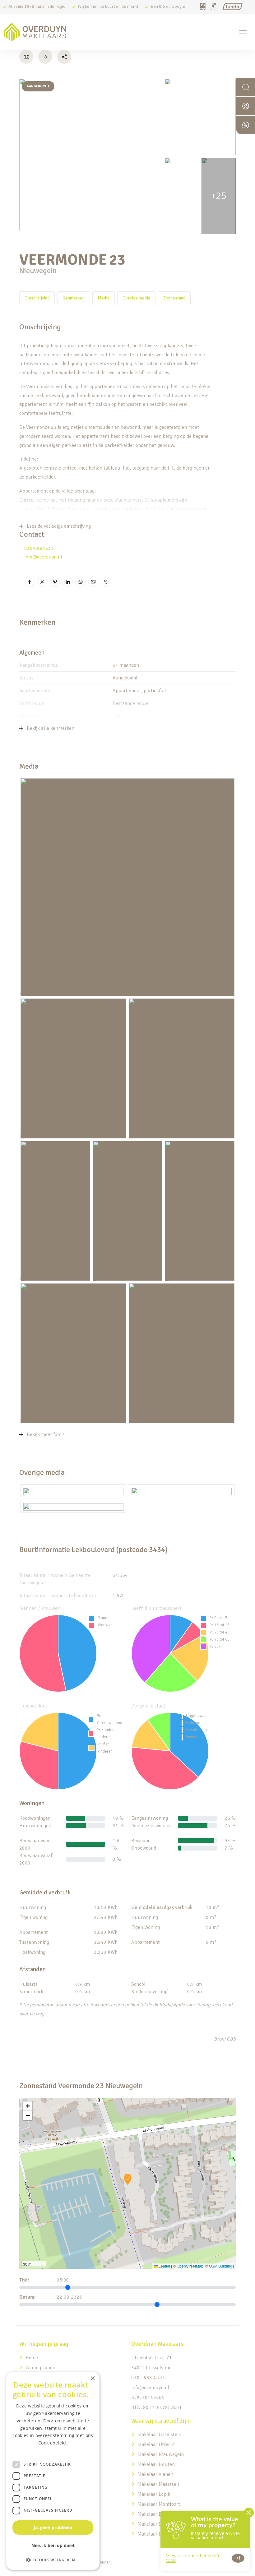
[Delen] (64, 57)
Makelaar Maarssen (158, 2484)
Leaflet (164, 2266)
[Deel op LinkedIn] (68, 582)
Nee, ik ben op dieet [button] (53, 2545)
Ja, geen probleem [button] (53, 2527)
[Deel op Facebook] (29, 582)
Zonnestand (174, 298)
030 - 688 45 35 (148, 2378)
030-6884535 (39, 548)
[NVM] (203, 7)
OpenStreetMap (190, 2266)
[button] (128, 2180)
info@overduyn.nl (43, 557)
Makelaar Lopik (154, 2494)
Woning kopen (40, 2368)
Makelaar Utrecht (156, 2444)
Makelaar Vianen (155, 2474)
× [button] (93, 2379)
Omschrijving (37, 298)
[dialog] (53, 2471)
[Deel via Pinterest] (55, 582)
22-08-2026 (69, 2297)
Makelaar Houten (156, 2464)
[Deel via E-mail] (93, 582)
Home (32, 2358)
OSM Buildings (222, 2266)
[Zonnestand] (45, 57)
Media (104, 298)
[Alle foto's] (26, 57)
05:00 (63, 2280)
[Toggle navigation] (243, 32)
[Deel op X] (42, 582)
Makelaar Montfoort (159, 2504)
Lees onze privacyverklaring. (53, 2450)
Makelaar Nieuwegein (161, 2454)
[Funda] (232, 7)
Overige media (136, 298)
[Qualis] (214, 7)
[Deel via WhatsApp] (80, 582)
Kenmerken (74, 298)
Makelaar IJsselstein (159, 2435)
